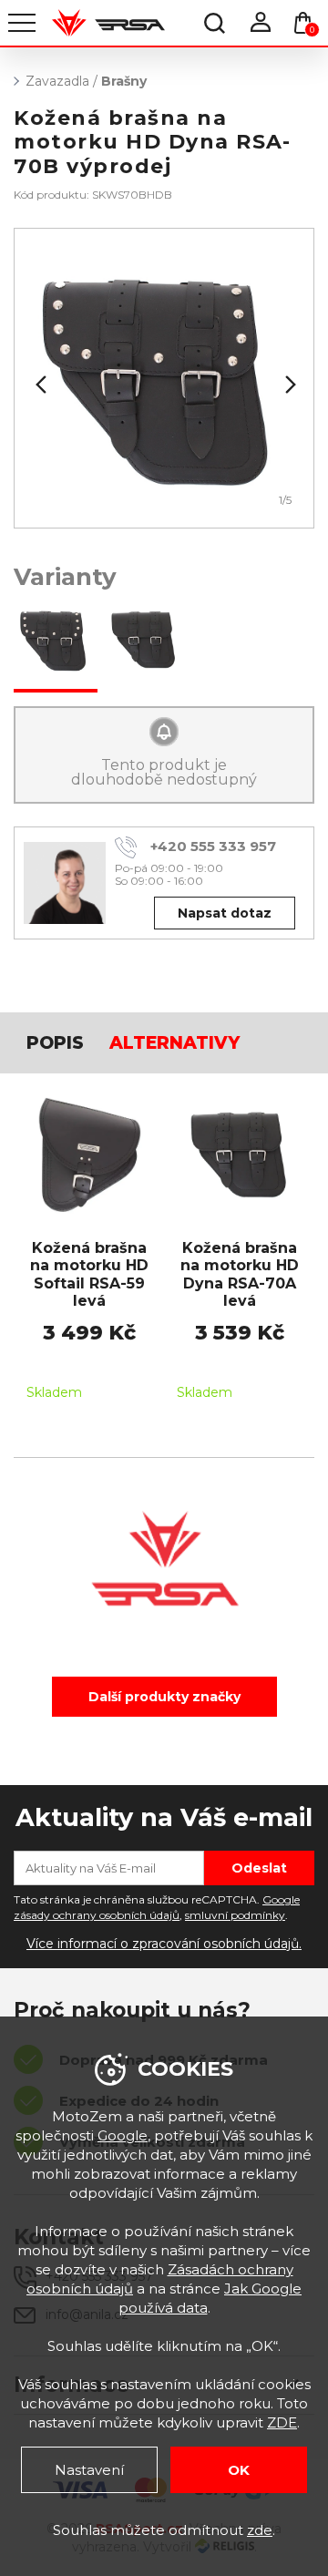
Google (123, 2135)
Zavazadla (57, 81)
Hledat (214, 23)
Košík (312, 30)
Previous (39, 385)
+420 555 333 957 (213, 846)
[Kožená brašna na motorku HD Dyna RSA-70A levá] (144, 641)
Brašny (124, 81)
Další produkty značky (164, 1697)
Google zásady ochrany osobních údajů (157, 1907)
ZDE (282, 2422)
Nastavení (89, 2470)
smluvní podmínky (235, 1915)
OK (239, 2470)
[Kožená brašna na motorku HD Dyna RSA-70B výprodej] (56, 641)
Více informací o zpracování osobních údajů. (164, 1944)
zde (260, 2530)
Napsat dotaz (225, 913)
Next (289, 385)
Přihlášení (260, 23)
